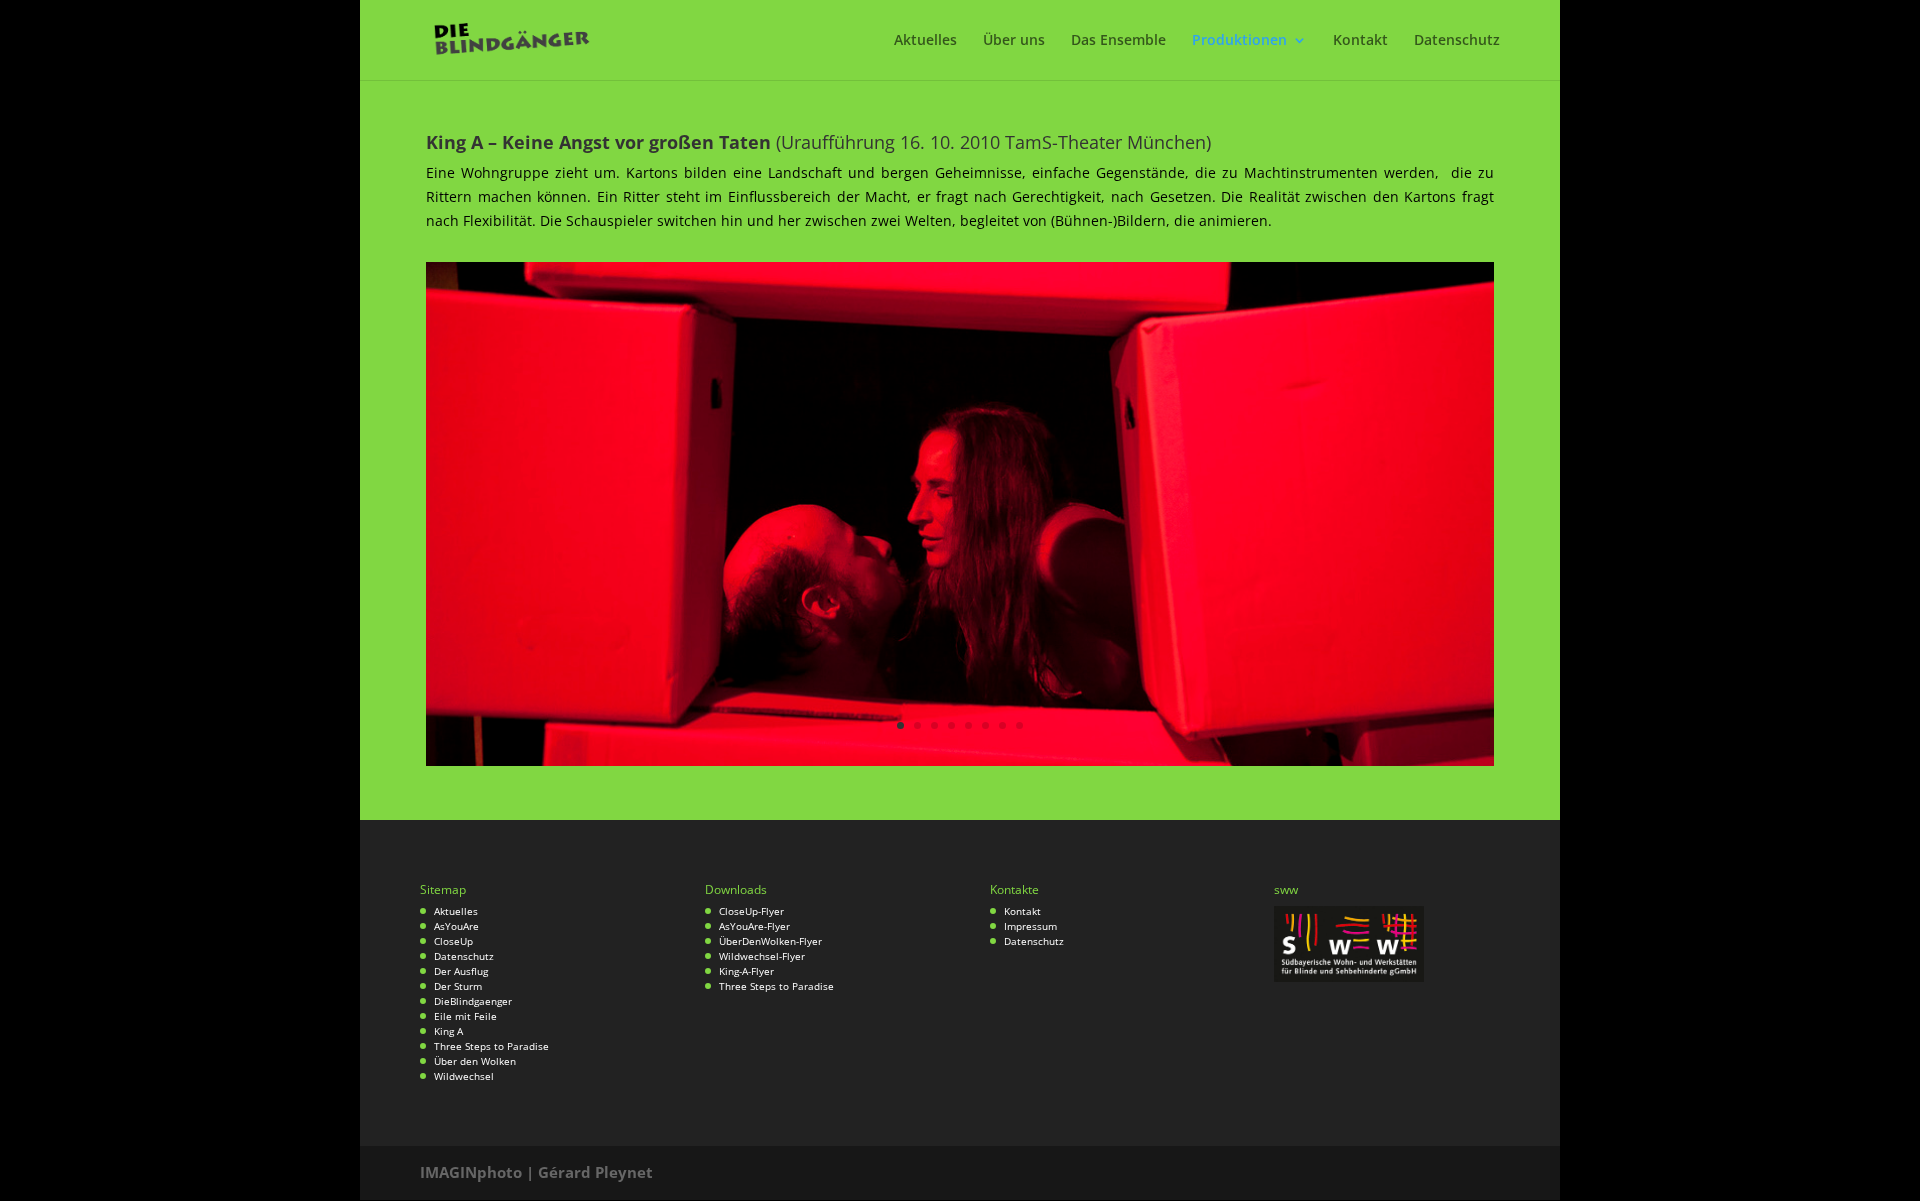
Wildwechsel (464, 1076)
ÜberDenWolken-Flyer (770, 941)
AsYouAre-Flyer (754, 926)
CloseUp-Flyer (751, 911)
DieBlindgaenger (473, 1001)
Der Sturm (458, 986)
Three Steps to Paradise (491, 1046)
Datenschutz (1457, 41)
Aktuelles (925, 41)
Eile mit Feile (465, 1016)
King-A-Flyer (746, 971)
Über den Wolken (475, 1061)
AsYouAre (456, 926)
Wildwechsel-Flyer (762, 956)
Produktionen (1239, 41)
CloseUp (453, 941)
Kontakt (1360, 41)
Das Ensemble (1118, 41)
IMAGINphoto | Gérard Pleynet (536, 1172)
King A (448, 1031)
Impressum (1030, 926)
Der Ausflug (461, 971)
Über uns (1014, 41)
